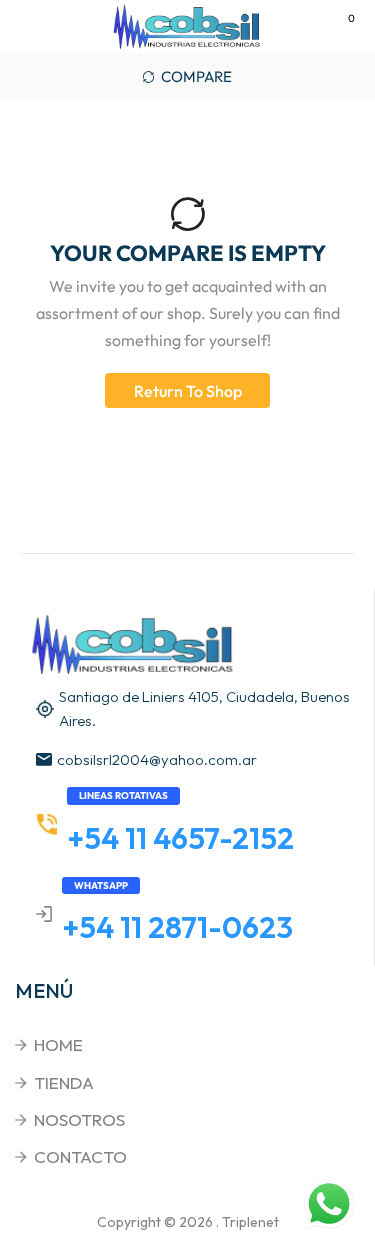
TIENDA (64, 1082)
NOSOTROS (79, 1119)
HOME (58, 1044)
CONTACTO (80, 1156)
